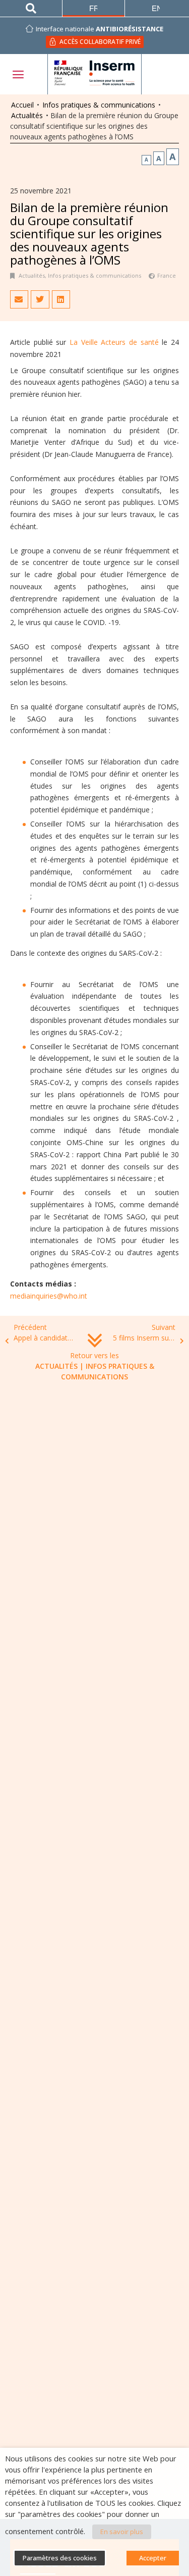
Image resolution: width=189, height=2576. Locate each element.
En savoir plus (122, 2532)
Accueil (22, 105)
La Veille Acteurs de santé (114, 342)
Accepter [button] (153, 2558)
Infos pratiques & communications (99, 105)
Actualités (27, 115)
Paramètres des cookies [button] (60, 2558)
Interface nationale (100, 29)
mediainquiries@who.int (49, 1296)
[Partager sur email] (19, 299)
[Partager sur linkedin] (61, 299)
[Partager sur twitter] (40, 299)
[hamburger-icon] (18, 74)
